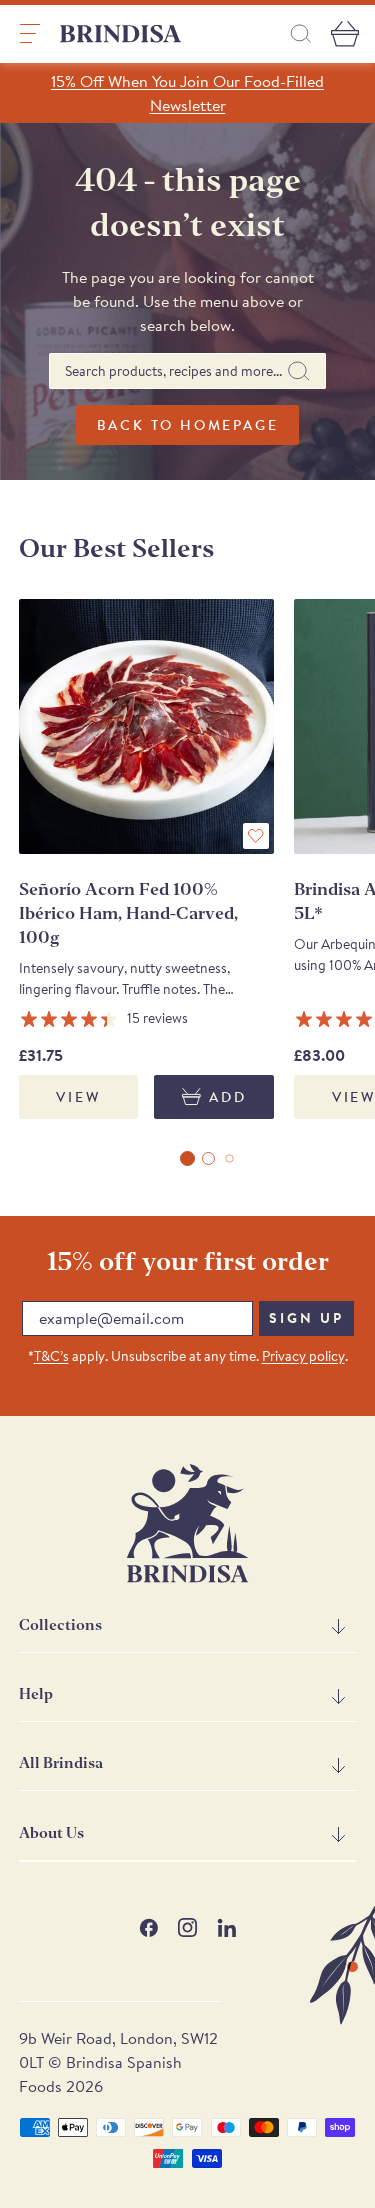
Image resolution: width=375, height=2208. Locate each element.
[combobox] (187, 371)
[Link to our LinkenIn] (226, 1927)
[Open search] (301, 33)
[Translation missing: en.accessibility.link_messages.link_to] (188, 1524)
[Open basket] (345, 34)
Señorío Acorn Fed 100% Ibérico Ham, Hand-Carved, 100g (128, 913)
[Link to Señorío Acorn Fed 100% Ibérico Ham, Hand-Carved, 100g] (146, 726)
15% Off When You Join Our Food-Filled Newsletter (187, 93)
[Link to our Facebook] (148, 1927)
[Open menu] (30, 34)
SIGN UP (306, 1318)
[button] (187, 1158)
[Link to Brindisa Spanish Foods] (121, 34)
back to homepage (188, 425)
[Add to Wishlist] (256, 836)
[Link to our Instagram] (187, 1927)
